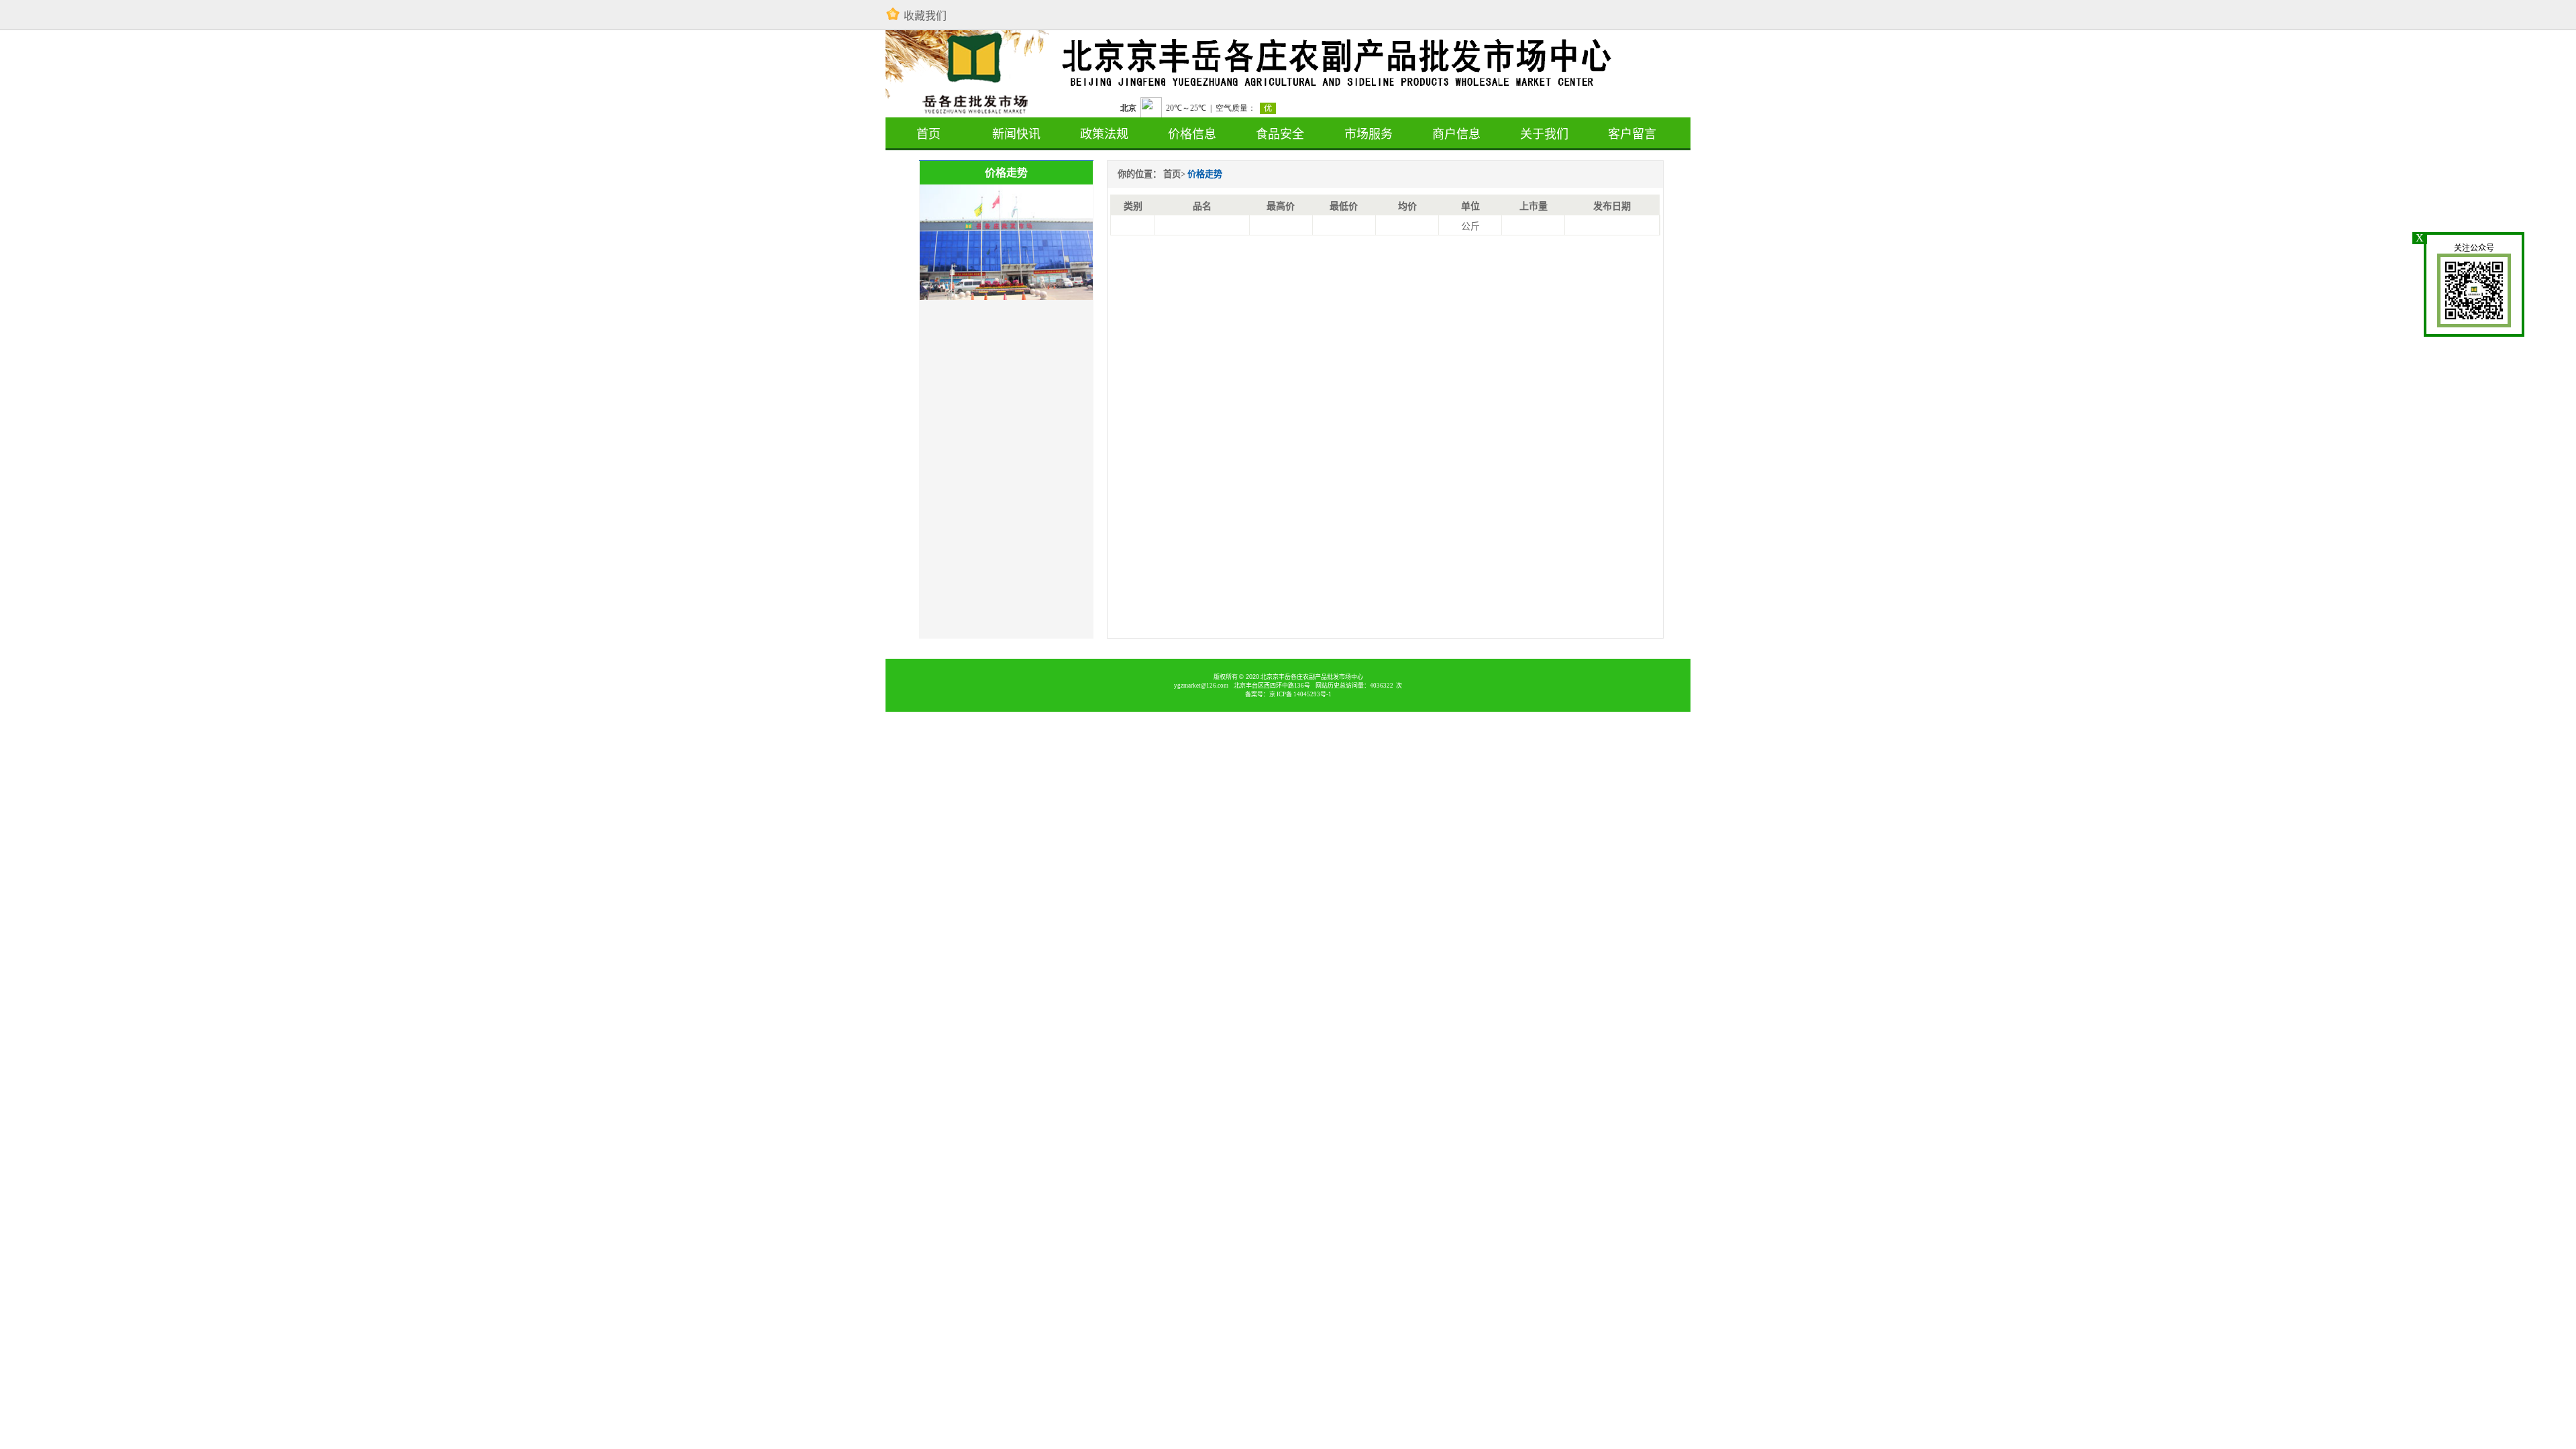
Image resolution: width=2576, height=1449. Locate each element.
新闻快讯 (1016, 134)
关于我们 (1544, 134)
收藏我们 (925, 16)
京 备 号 (1300, 694)
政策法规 (1104, 134)
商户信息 (1456, 134)
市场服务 (1368, 134)
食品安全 (1280, 134)
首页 (928, 134)
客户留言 (1632, 134)
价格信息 (1192, 134)
